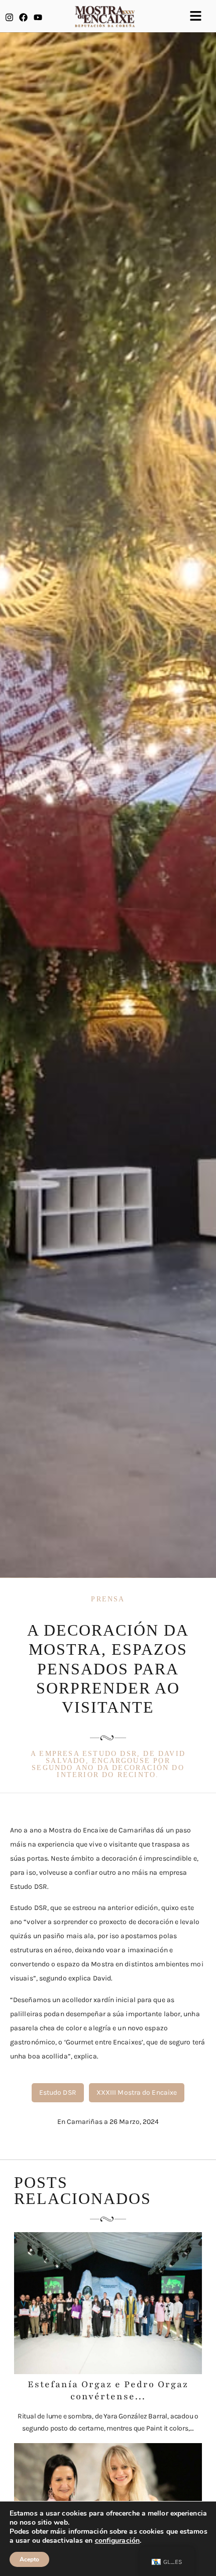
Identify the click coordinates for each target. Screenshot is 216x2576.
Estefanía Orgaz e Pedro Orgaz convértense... (108, 2390)
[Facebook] (23, 17)
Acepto (29, 2559)
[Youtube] (38, 17)
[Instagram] (9, 17)
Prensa (108, 1599)
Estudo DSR (58, 2092)
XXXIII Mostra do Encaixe (137, 2092)
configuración (117, 2541)
